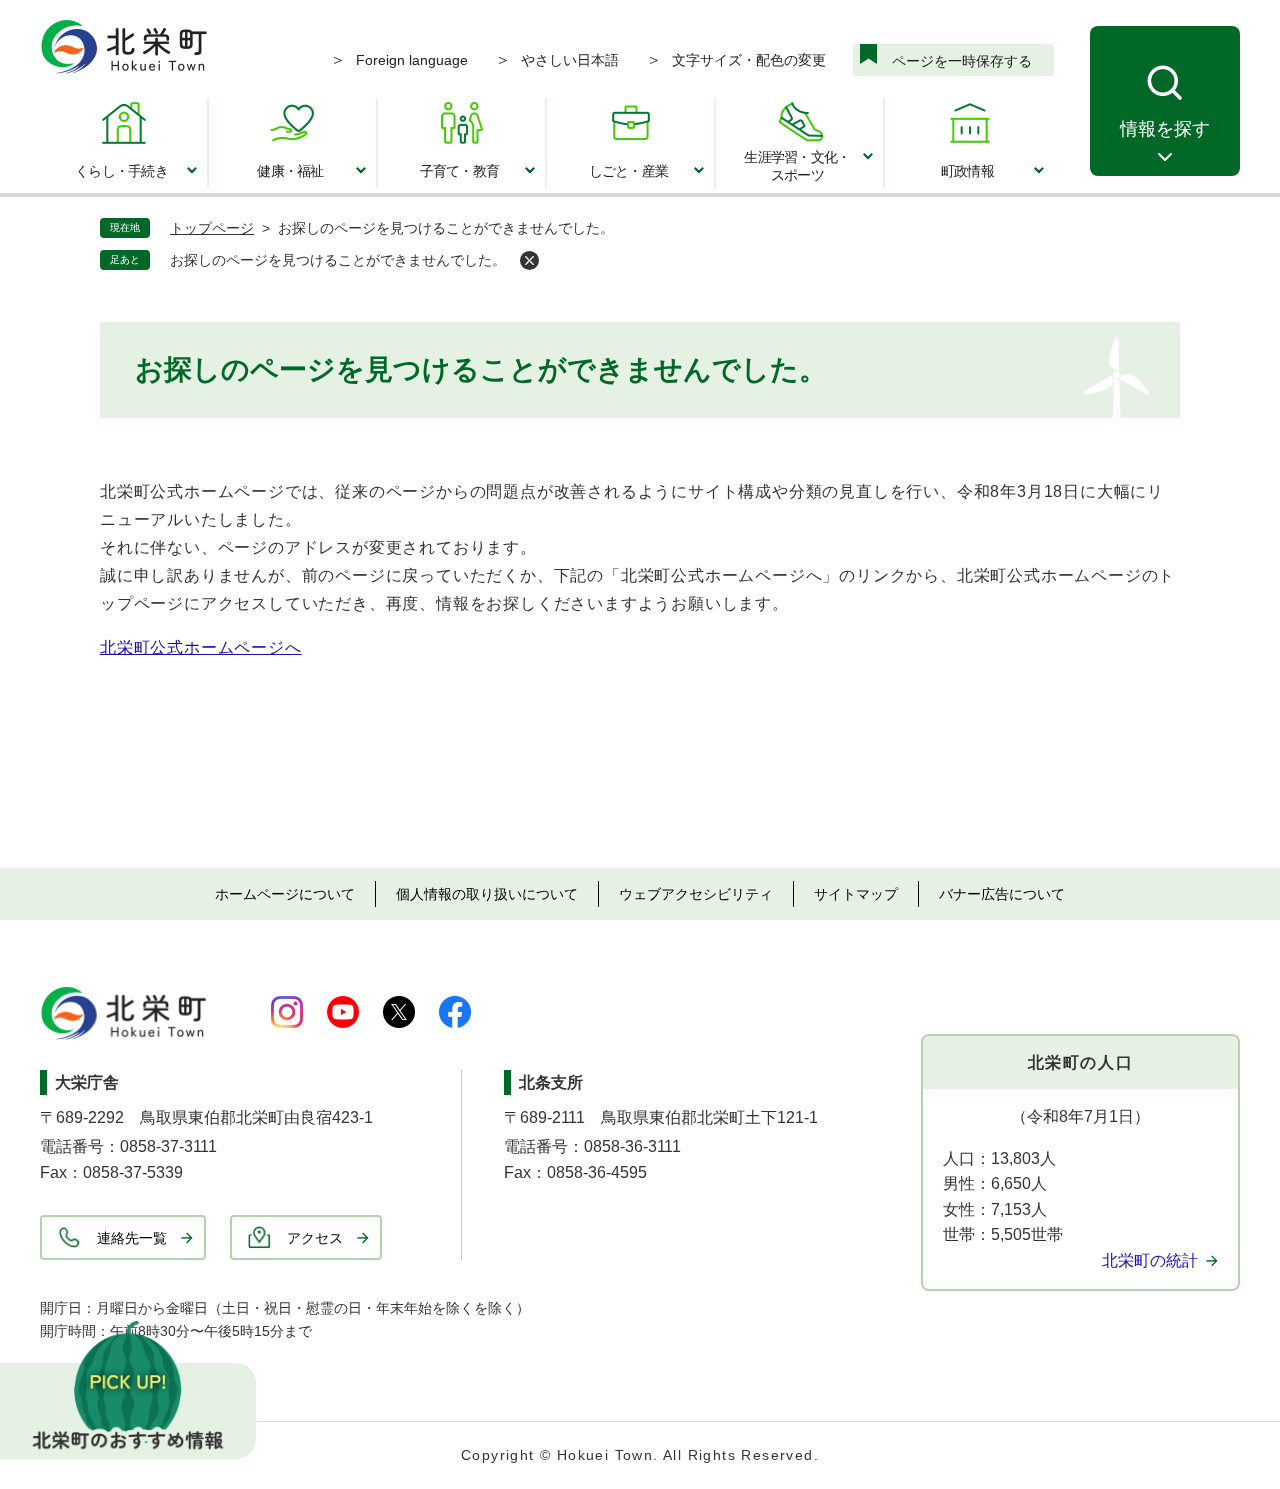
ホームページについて (285, 894)
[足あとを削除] (529, 260)
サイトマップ (856, 894)
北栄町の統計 (1150, 1260)
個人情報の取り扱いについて (487, 894)
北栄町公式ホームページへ (201, 647)
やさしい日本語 (570, 60)
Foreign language (412, 60)
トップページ (212, 228)
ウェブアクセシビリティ (696, 894)
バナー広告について (1002, 894)
